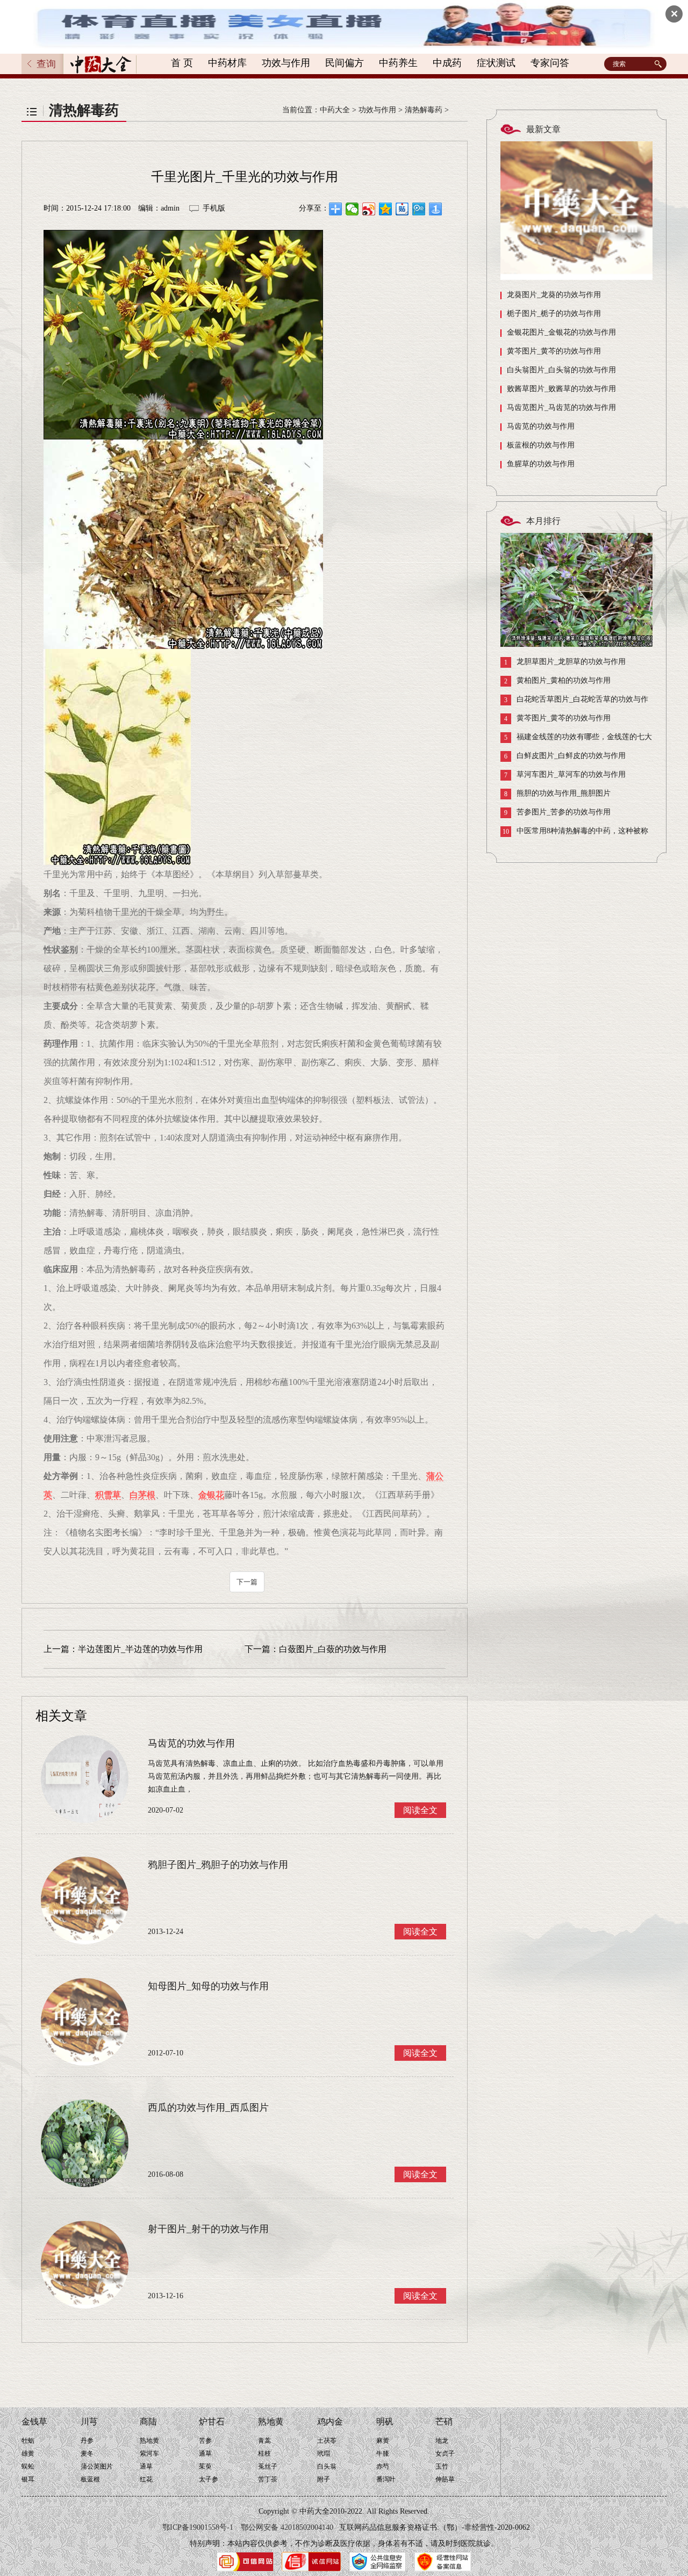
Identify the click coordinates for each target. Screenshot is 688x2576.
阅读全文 (420, 1810)
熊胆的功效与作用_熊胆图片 (557, 793)
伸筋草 (445, 2479)
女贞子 (445, 2454)
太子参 (209, 2479)
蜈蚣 (28, 2466)
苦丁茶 (268, 2479)
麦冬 (87, 2454)
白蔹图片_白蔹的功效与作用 (333, 1649)
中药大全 (335, 110)
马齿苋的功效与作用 (541, 426)
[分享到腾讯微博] (419, 209)
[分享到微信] (352, 209)
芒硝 (444, 2422)
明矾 (385, 2422)
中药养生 (398, 63)
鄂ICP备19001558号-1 (198, 2527)
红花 (146, 2479)
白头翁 (327, 2466)
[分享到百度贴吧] (402, 209)
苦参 (205, 2441)
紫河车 (149, 2454)
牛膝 (383, 2454)
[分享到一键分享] (436, 209)
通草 (146, 2466)
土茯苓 (327, 2441)
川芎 (89, 2422)
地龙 (442, 2441)
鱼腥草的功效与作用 (541, 464)
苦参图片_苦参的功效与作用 (557, 812)
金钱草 (34, 2422)
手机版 (214, 208)
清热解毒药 (424, 110)
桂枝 (264, 2454)
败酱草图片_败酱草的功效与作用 (561, 389)
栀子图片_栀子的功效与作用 (554, 313)
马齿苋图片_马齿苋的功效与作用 (561, 407)
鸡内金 (330, 2422)
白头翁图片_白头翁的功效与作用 (561, 370)
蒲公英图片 (97, 2466)
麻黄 (383, 2441)
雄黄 (28, 2454)
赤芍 (383, 2466)
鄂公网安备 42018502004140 (287, 2527)
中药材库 (227, 63)
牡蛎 (28, 2441)
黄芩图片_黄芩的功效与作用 (554, 351)
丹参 (87, 2441)
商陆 (148, 2422)
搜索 (660, 64)
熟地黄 (149, 2441)
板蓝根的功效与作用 (541, 445)
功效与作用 (286, 63)
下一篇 (247, 1582)
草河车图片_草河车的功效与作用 (565, 775)
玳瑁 (324, 2454)
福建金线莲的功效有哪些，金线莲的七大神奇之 (576, 739)
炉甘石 (212, 2422)
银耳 (28, 2479)
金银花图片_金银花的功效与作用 (561, 332)
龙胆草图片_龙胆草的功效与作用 (565, 662)
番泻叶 (386, 2479)
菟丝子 (268, 2466)
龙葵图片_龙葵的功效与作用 (554, 295)
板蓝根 (90, 2479)
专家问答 (550, 63)
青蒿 (264, 2441)
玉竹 (442, 2466)
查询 (46, 64)
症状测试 (496, 63)
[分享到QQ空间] (386, 209)
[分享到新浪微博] (369, 209)
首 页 (182, 63)
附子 (324, 2479)
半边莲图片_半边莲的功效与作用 (140, 1649)
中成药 (447, 63)
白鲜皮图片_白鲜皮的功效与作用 (565, 756)
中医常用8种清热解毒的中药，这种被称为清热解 (574, 834)
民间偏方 (345, 63)
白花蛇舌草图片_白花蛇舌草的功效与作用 (574, 702)
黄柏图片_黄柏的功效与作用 (557, 681)
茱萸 (205, 2466)
